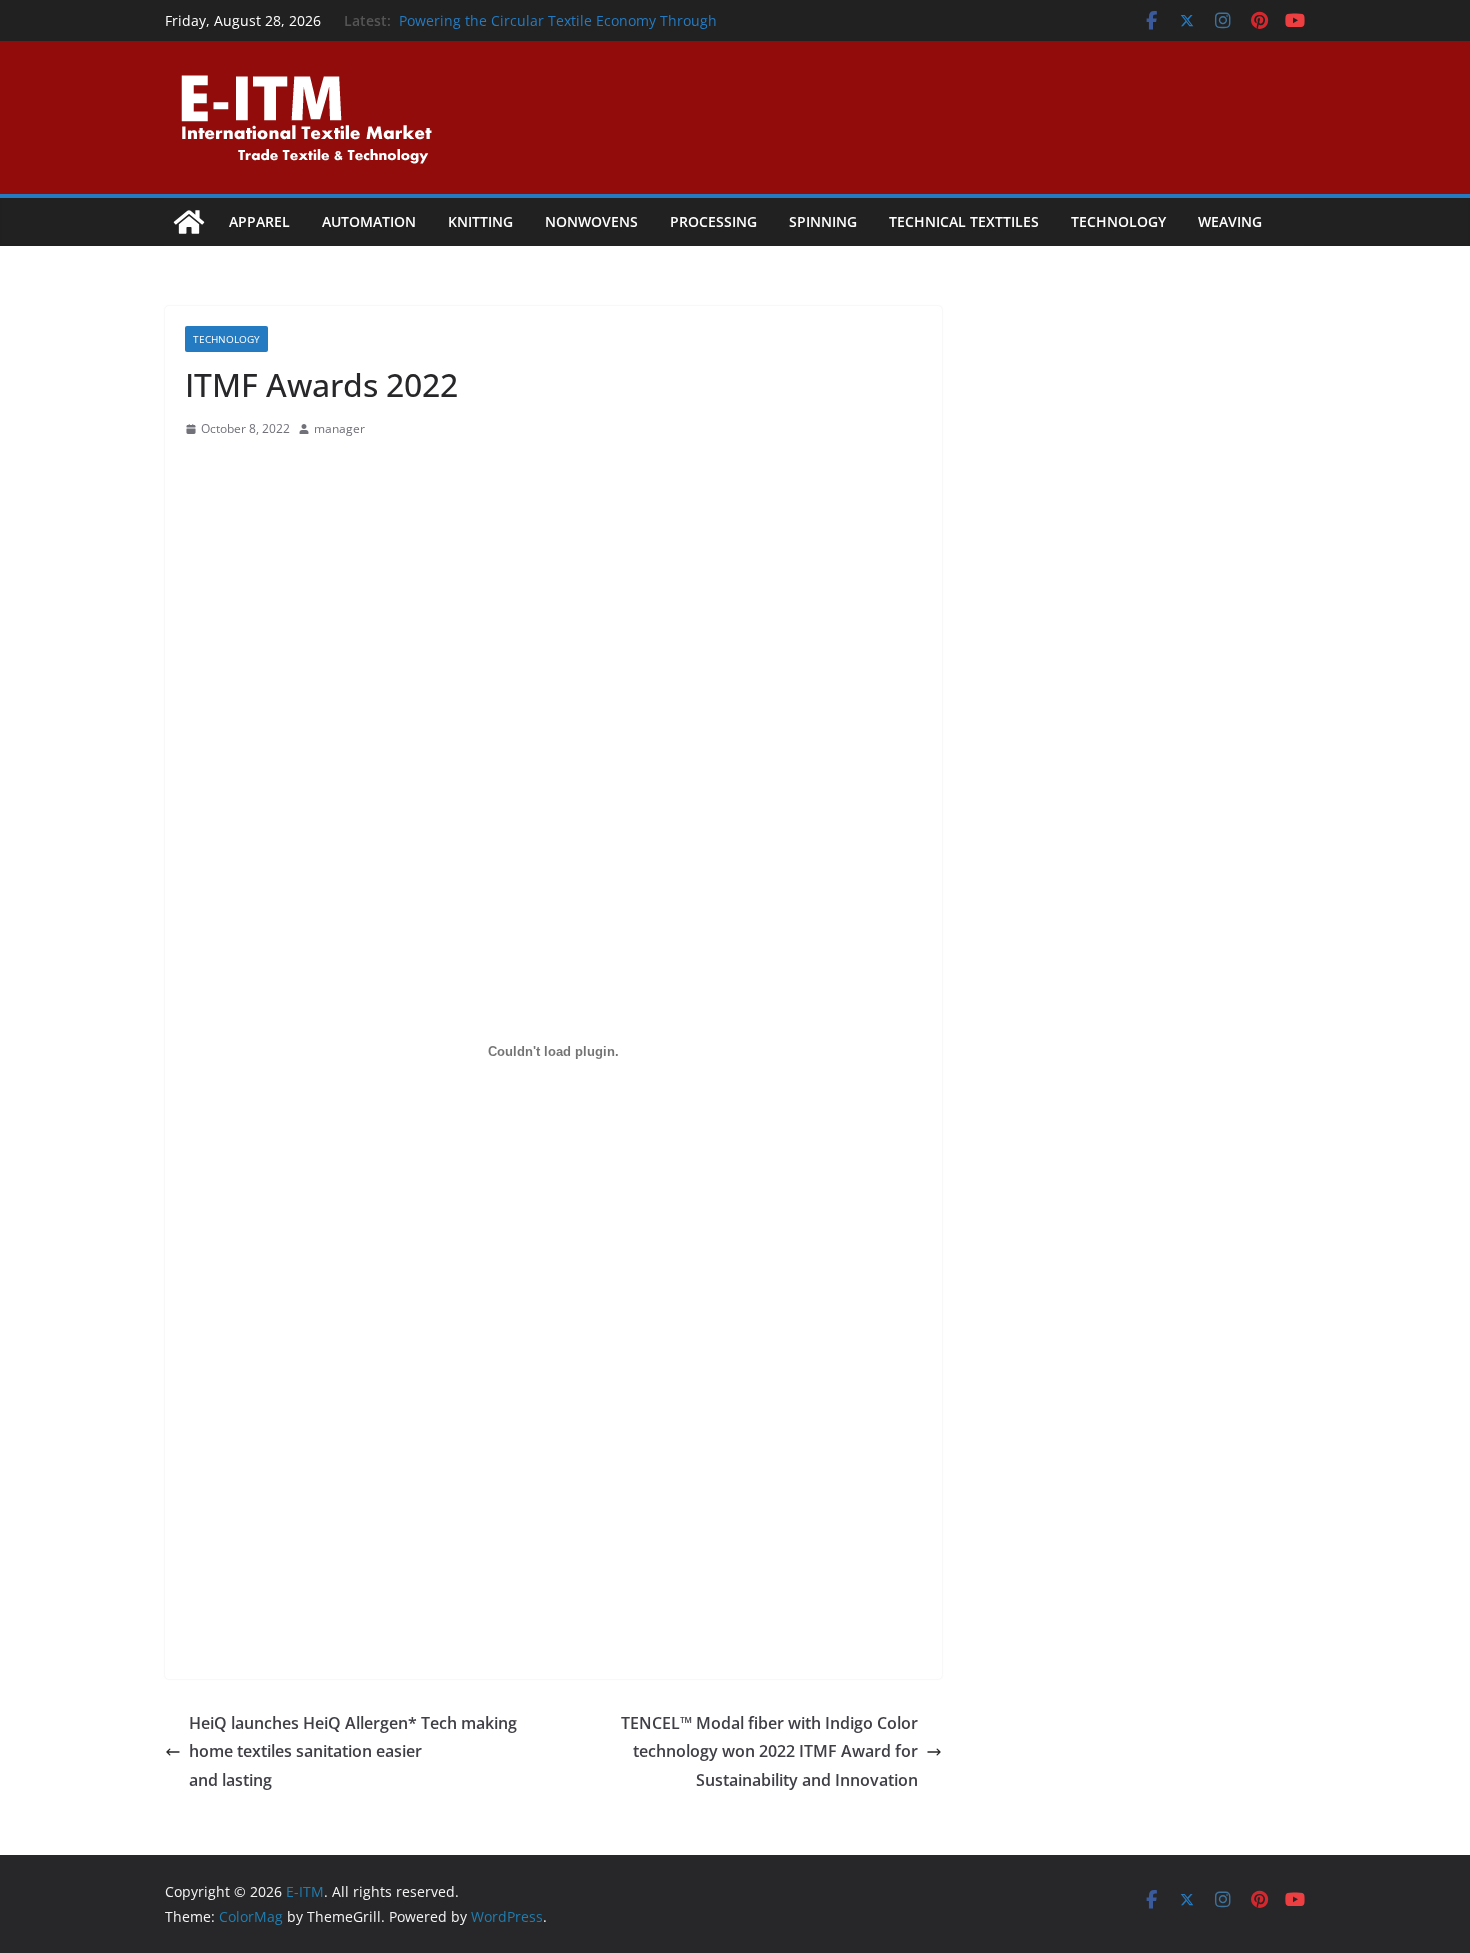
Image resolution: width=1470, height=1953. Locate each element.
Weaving (1230, 221)
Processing (713, 221)
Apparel (259, 221)
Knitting (480, 221)
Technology (1118, 221)
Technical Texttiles (964, 221)
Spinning (823, 221)
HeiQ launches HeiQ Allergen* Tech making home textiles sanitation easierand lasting (353, 1752)
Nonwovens (591, 221)
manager (339, 428)
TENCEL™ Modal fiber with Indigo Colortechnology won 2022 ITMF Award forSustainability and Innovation (769, 1752)
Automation (369, 221)
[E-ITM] (189, 222)
